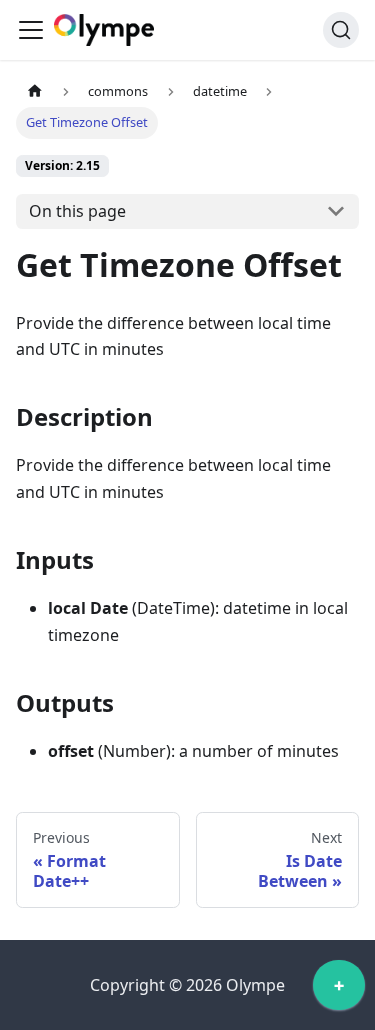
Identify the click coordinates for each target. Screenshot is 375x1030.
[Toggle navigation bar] (31, 30)
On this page (77, 211)
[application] (339, 990)
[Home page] (35, 91)
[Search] (341, 30)
